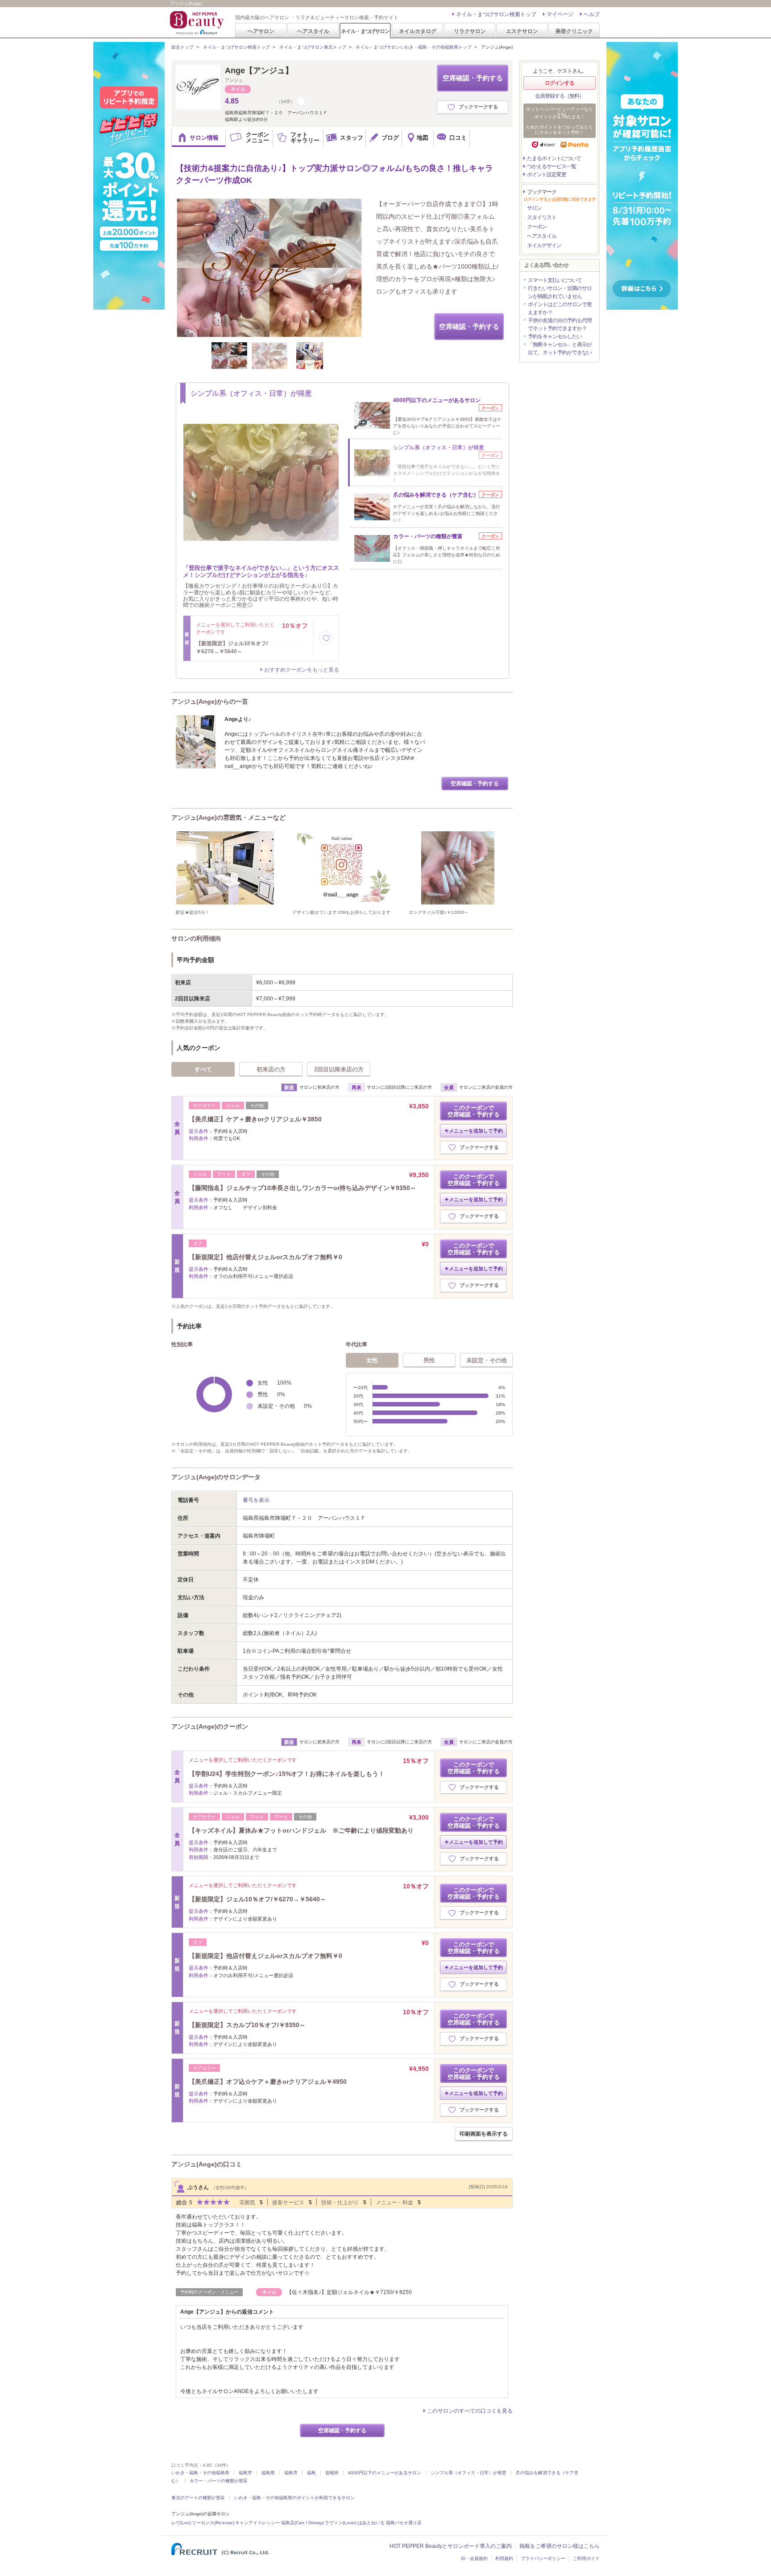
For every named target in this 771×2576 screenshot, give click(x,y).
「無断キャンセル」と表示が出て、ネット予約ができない (560, 348)
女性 (372, 1360)
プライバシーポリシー (543, 2558)
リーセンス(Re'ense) (213, 2523)
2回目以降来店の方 (339, 1069)
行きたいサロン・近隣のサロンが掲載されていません (560, 292)
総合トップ (182, 47)
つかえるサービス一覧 (551, 166)
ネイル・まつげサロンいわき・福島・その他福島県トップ (414, 47)
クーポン (537, 227)
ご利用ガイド (586, 2558)
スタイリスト (542, 217)
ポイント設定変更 (547, 174)
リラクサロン (470, 31)
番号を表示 (256, 1500)
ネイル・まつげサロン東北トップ (313, 47)
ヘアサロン (261, 31)
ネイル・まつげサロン (365, 31)
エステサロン (522, 31)
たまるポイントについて (554, 158)
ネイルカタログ (418, 31)
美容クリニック (574, 31)
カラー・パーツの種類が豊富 (219, 2481)
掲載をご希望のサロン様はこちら (560, 2546)
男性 (429, 1360)
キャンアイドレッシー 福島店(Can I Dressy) (279, 2523)
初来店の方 (271, 1069)
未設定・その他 (487, 1360)
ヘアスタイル (313, 31)
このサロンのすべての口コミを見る (470, 2411)
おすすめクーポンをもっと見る (302, 670)
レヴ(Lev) (181, 2523)
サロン (534, 208)
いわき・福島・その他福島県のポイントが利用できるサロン (294, 2498)
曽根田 (332, 2473)
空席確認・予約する (473, 78)
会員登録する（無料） (560, 96)
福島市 (245, 2473)
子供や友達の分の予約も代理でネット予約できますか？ (560, 324)
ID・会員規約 (474, 2558)
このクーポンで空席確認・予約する (474, 1111)
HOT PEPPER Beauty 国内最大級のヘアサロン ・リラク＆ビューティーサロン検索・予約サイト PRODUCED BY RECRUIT (198, 23)
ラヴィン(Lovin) (341, 2523)
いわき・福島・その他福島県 (200, 2473)
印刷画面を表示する (484, 2134)
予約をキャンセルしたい (555, 336)
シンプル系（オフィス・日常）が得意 (468, 2473)
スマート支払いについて (555, 280)
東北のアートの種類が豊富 (198, 2498)
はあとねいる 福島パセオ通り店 (390, 2523)
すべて (203, 1069)
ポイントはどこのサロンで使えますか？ (560, 308)
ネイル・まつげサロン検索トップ (496, 14)
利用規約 (504, 2558)
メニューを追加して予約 (476, 1131)
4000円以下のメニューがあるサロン (385, 2473)
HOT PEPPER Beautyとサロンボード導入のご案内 (451, 2546)
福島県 (268, 2473)
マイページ (560, 14)
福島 (311, 2473)
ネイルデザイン (544, 245)
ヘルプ (592, 14)
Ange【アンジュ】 (259, 71)
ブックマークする (478, 107)
